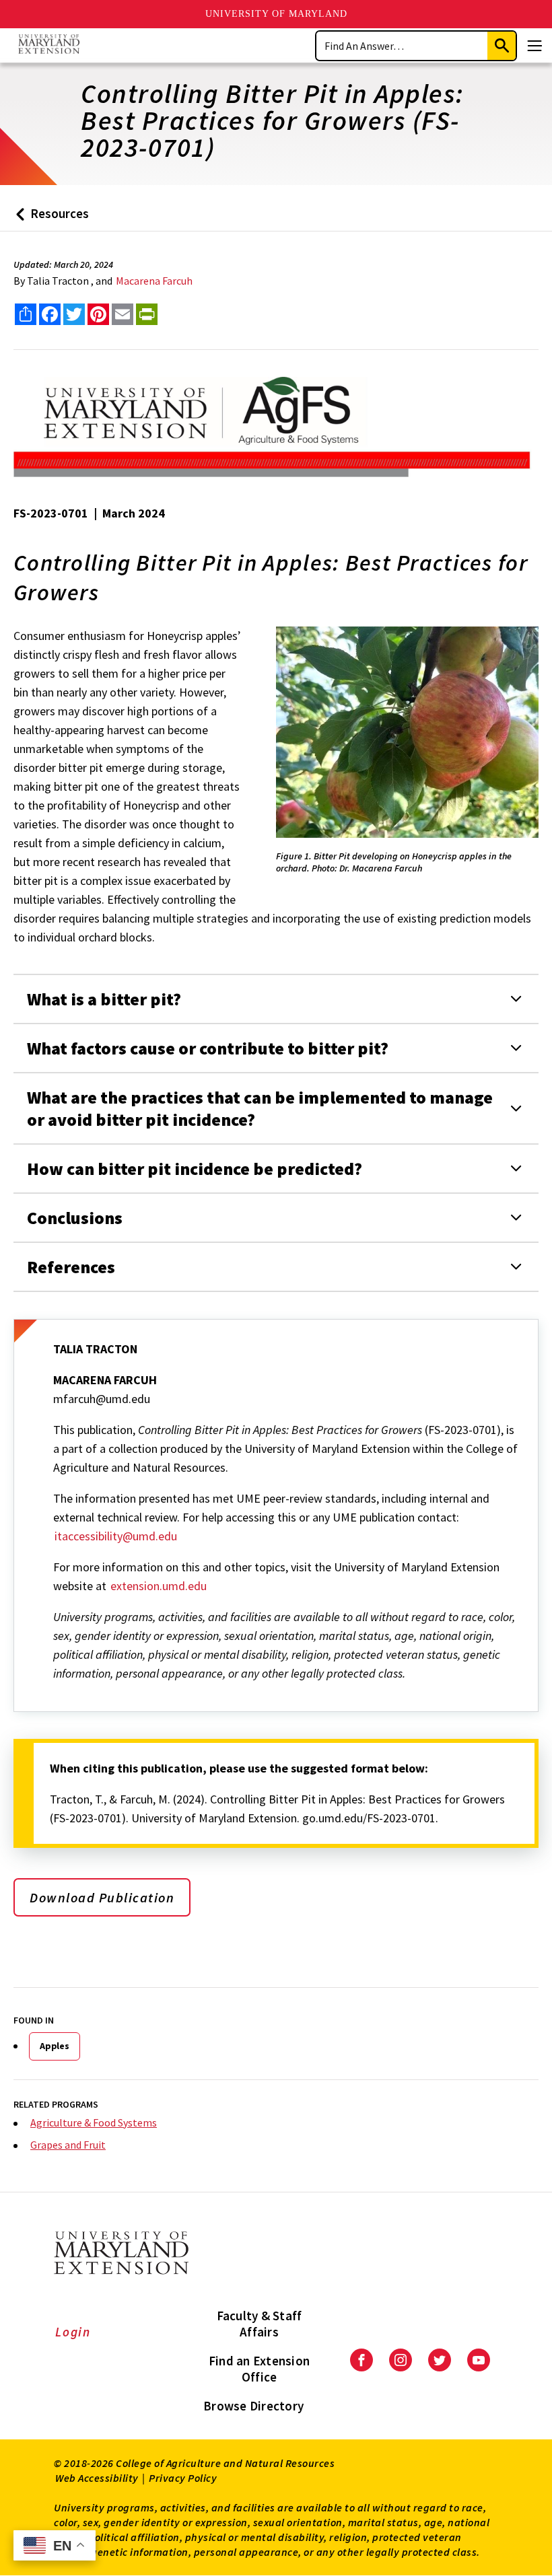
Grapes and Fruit (68, 2145)
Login (73, 2332)
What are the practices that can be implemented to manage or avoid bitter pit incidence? (260, 1108)
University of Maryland (276, 14)
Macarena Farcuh (154, 281)
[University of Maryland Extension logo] (49, 45)
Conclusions (75, 1218)
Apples (55, 2046)
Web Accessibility (97, 2478)
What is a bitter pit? (104, 999)
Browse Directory (253, 2406)
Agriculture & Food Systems (94, 2122)
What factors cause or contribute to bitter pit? (208, 1048)
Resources (49, 218)
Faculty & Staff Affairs (260, 2324)
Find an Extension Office (259, 2369)
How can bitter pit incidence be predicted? (195, 1169)
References (71, 1267)
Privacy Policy (183, 2478)
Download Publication (102, 1897)
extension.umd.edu (159, 1586)
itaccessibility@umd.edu (116, 1536)
